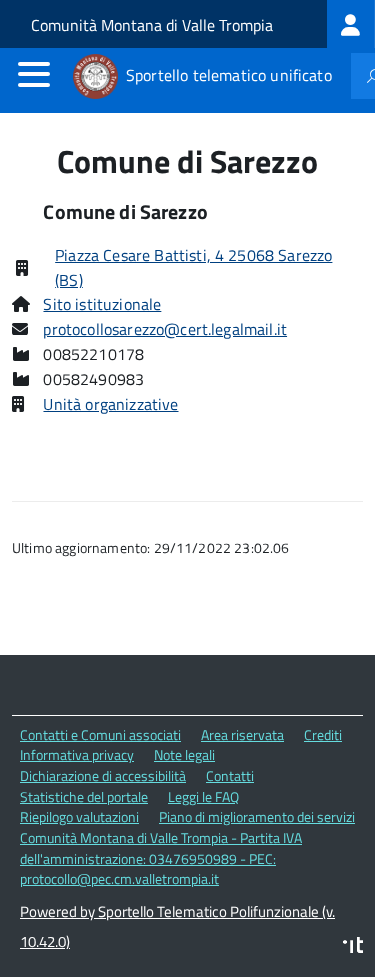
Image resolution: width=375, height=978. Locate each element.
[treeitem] (351, 24)
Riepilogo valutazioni (79, 816)
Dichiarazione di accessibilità (103, 775)
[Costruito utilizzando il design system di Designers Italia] (353, 947)
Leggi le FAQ (203, 796)
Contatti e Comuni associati (100, 734)
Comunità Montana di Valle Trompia (152, 25)
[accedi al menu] (34, 74)
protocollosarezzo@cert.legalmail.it (165, 329)
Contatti (230, 775)
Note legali (184, 754)
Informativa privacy (77, 754)
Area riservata (242, 734)
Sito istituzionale (102, 304)
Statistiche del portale (84, 796)
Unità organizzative (110, 404)
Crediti (323, 734)
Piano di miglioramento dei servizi (257, 816)
